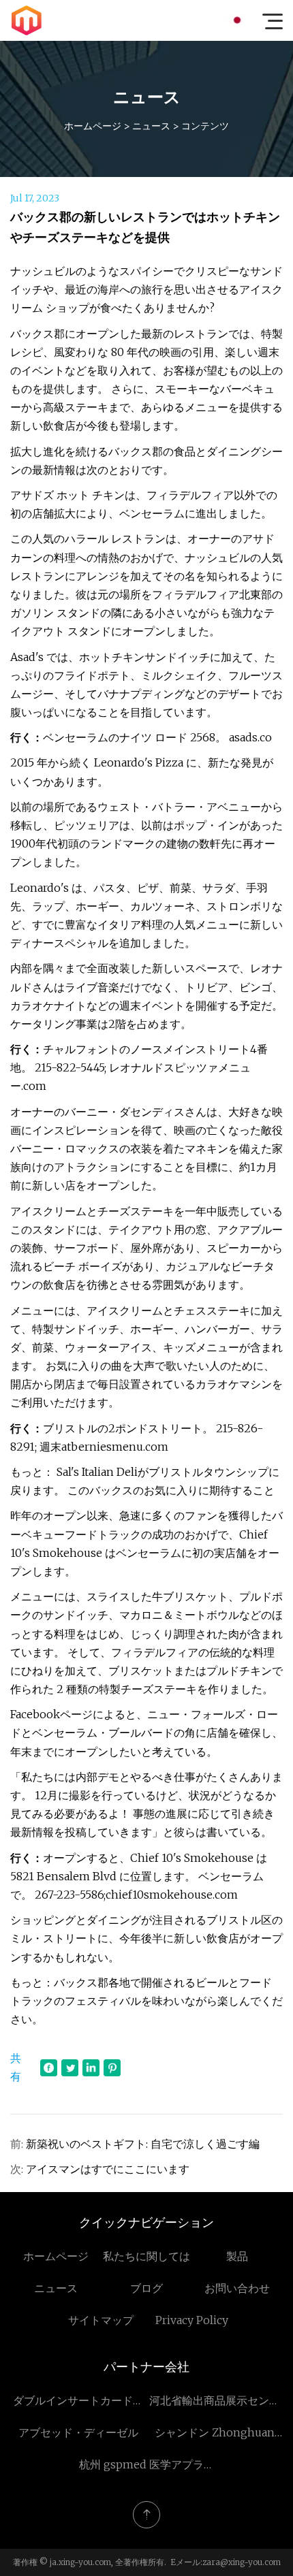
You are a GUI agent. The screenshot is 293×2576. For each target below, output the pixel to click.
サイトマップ (101, 2320)
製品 (237, 2256)
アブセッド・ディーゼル (78, 2432)
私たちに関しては (146, 2256)
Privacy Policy (192, 2320)
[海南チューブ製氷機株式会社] (27, 20)
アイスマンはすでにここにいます (108, 2169)
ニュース (151, 126)
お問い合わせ (237, 2288)
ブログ (146, 2288)
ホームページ (93, 126)
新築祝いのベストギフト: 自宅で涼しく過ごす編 (143, 2144)
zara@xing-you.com (242, 2562)
